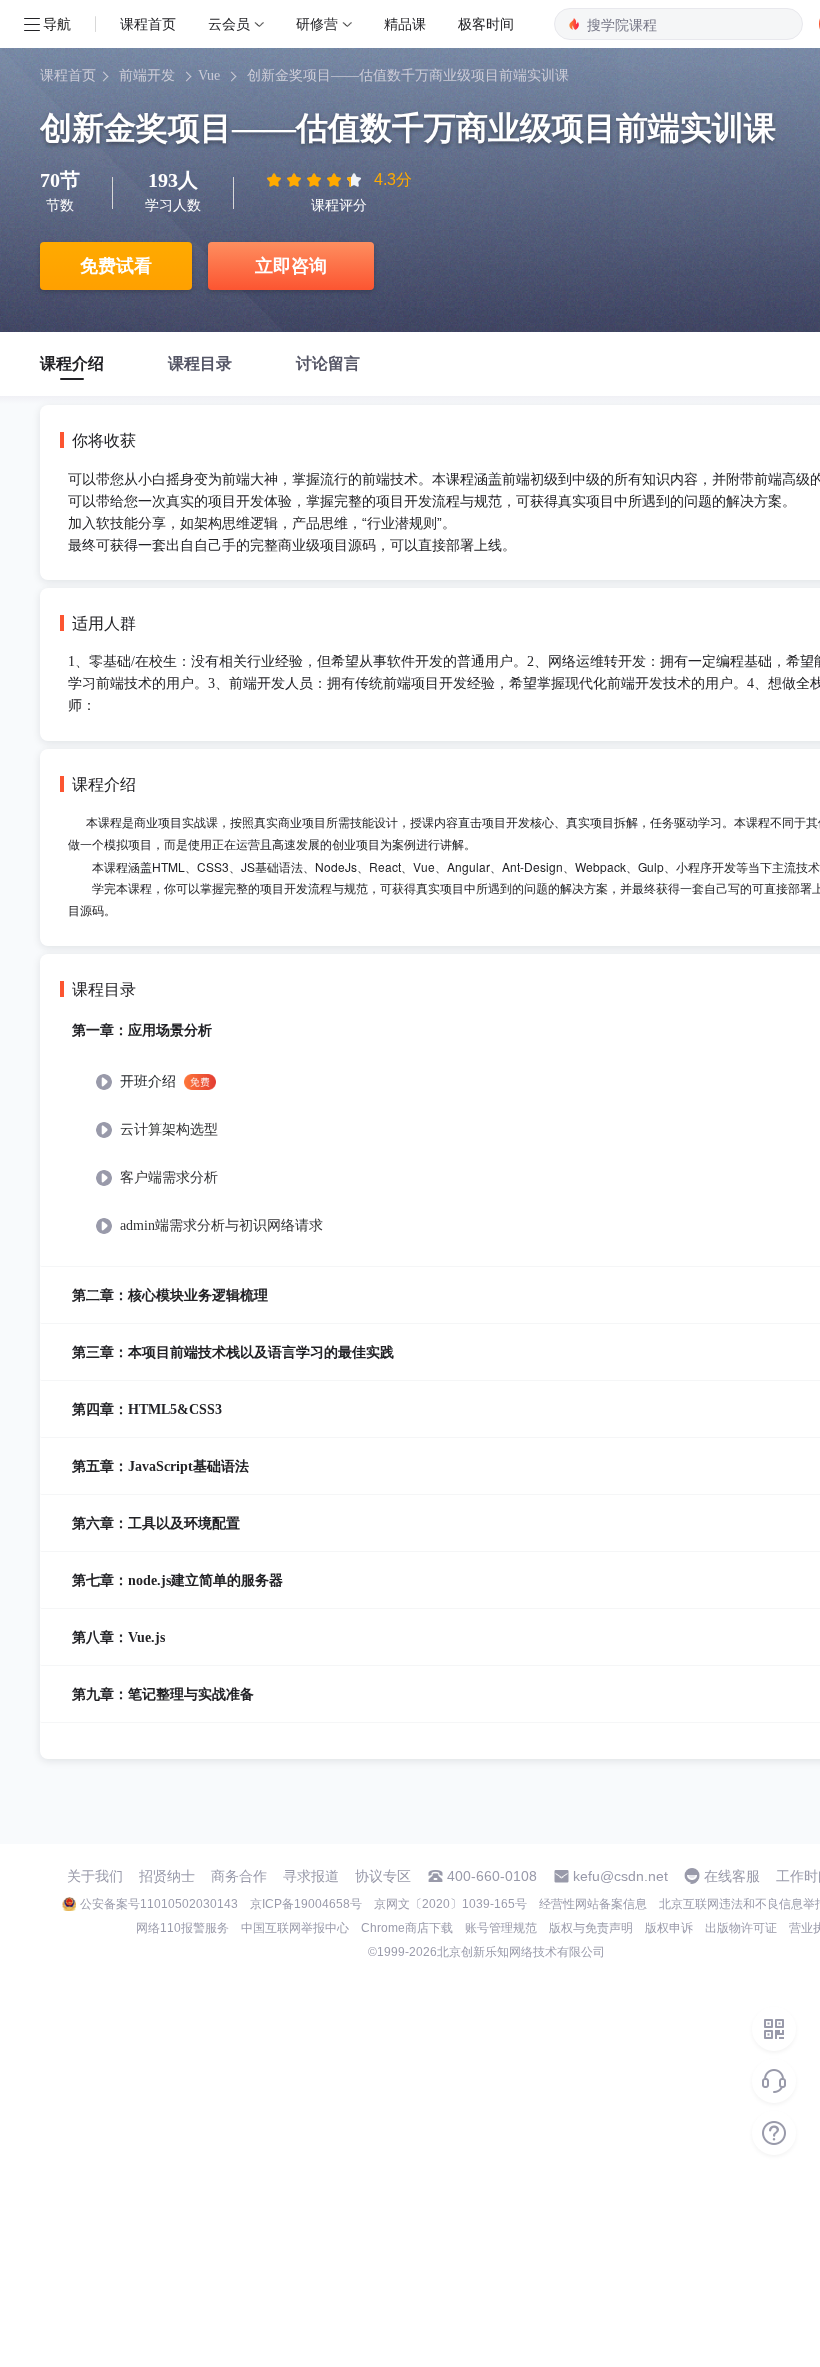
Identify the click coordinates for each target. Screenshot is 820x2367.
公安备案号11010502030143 (159, 1904)
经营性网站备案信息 (593, 1904)
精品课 (405, 23)
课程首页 (148, 23)
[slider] (316, 180)
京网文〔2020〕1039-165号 (450, 1904)
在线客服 (732, 1876)
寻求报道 (311, 1876)
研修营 (317, 23)
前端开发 (147, 75)
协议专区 (383, 1876)
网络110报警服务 (182, 1928)
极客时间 (486, 23)
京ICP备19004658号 (306, 1904)
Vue (209, 75)
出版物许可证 (741, 1928)
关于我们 (95, 1876)
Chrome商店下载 (407, 1928)
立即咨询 (291, 266)
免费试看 (116, 266)
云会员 (229, 23)
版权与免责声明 (591, 1928)
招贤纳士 (167, 1876)
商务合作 (239, 1876)
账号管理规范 (501, 1928)
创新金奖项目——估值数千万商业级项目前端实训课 (408, 75)
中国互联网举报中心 (295, 1928)
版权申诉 (669, 1928)
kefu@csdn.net (620, 1876)
